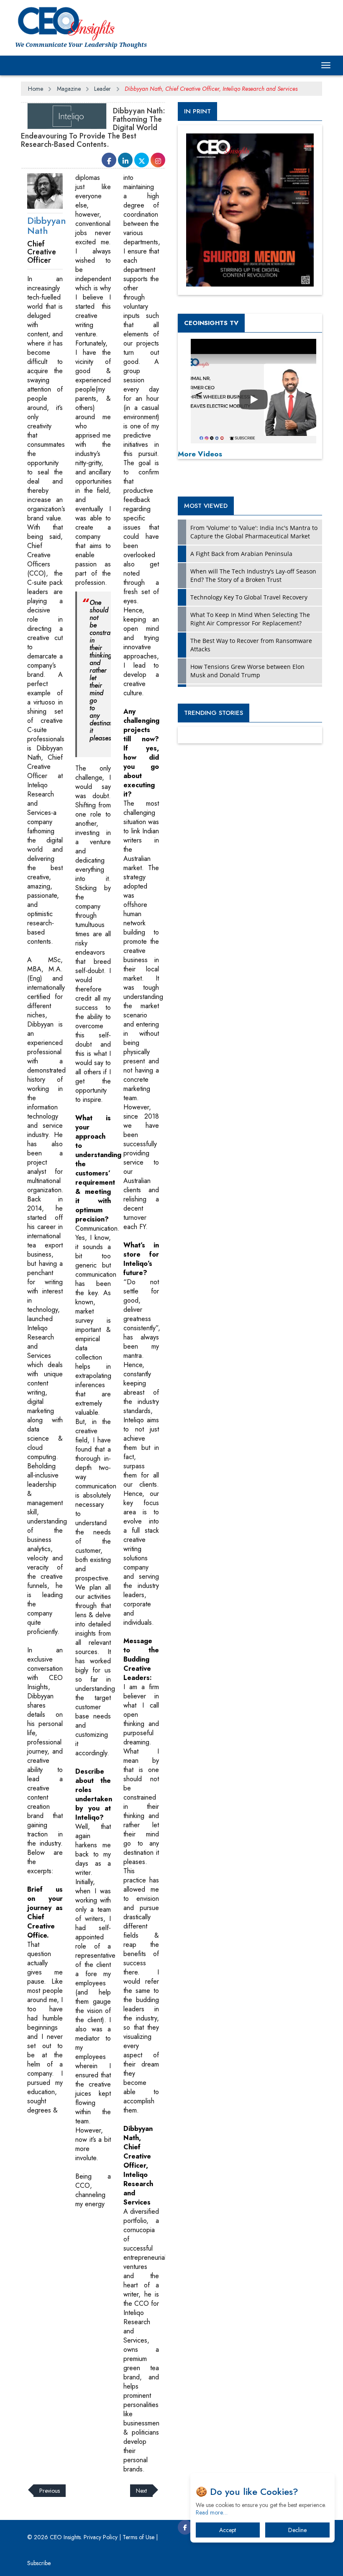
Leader (102, 89)
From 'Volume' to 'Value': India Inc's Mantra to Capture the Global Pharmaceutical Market (254, 532)
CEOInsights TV (211, 323)
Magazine (69, 89)
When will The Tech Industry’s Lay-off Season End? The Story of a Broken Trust (253, 575)
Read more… (212, 2512)
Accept (228, 2530)
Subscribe (39, 2563)
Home (36, 89)
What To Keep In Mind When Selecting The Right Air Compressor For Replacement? (250, 619)
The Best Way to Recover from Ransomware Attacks (251, 645)
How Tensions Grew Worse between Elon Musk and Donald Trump (247, 671)
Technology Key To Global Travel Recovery (249, 597)
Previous (50, 2491)
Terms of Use (138, 2537)
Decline (297, 2530)
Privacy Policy (101, 2537)
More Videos (200, 454)
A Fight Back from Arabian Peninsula (241, 554)
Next (141, 2491)
